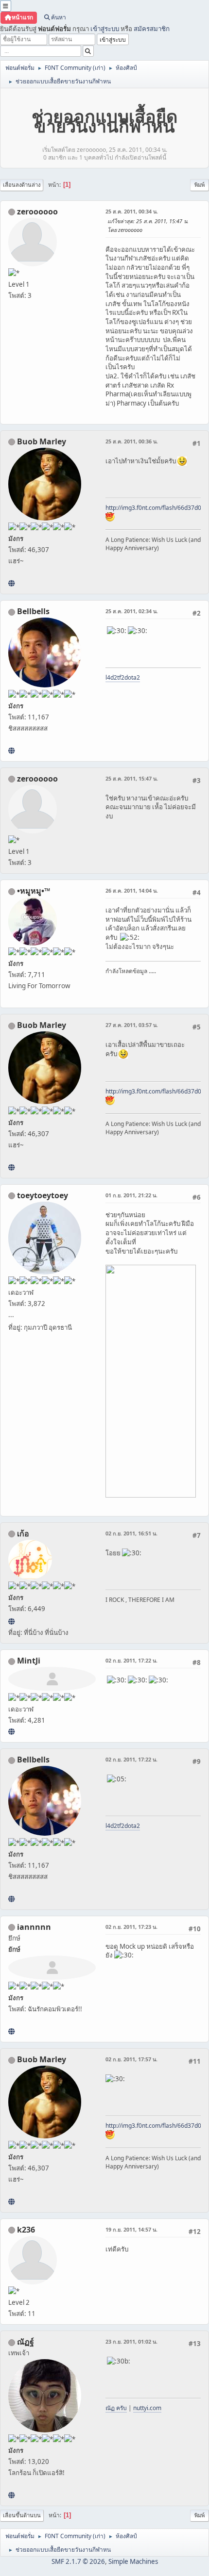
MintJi (29, 1661)
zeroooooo (37, 212)
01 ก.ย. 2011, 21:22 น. (131, 1195)
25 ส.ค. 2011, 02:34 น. (132, 611)
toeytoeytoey (43, 1195)
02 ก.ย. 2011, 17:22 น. (131, 1660)
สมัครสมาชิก (152, 29)
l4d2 (111, 677)
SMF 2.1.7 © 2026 (78, 2561)
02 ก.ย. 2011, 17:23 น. (131, 1927)
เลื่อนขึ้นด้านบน (22, 2515)
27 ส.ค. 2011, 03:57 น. (132, 1025)
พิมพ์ (200, 185)
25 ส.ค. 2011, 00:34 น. (132, 211)
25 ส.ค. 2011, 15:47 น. (132, 778)
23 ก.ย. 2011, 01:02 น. (131, 2341)
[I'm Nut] (11, 2495)
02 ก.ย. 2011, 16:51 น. (131, 1533)
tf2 (121, 677)
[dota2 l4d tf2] (11, 750)
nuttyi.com (147, 2408)
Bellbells (33, 611)
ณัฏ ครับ (116, 2408)
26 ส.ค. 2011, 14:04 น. (132, 890)
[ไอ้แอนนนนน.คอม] (11, 2031)
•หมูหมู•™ (34, 891)
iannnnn (34, 1927)
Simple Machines (133, 2561)
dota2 (132, 677)
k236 (26, 2230)
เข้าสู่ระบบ (105, 29)
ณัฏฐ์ (26, 2342)
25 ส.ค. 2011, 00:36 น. (132, 441)
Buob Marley (42, 441)
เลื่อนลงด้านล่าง (22, 185)
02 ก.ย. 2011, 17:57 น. (131, 2059)
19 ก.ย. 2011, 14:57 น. (131, 2229)
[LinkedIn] (11, 583)
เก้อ (23, 1533)
